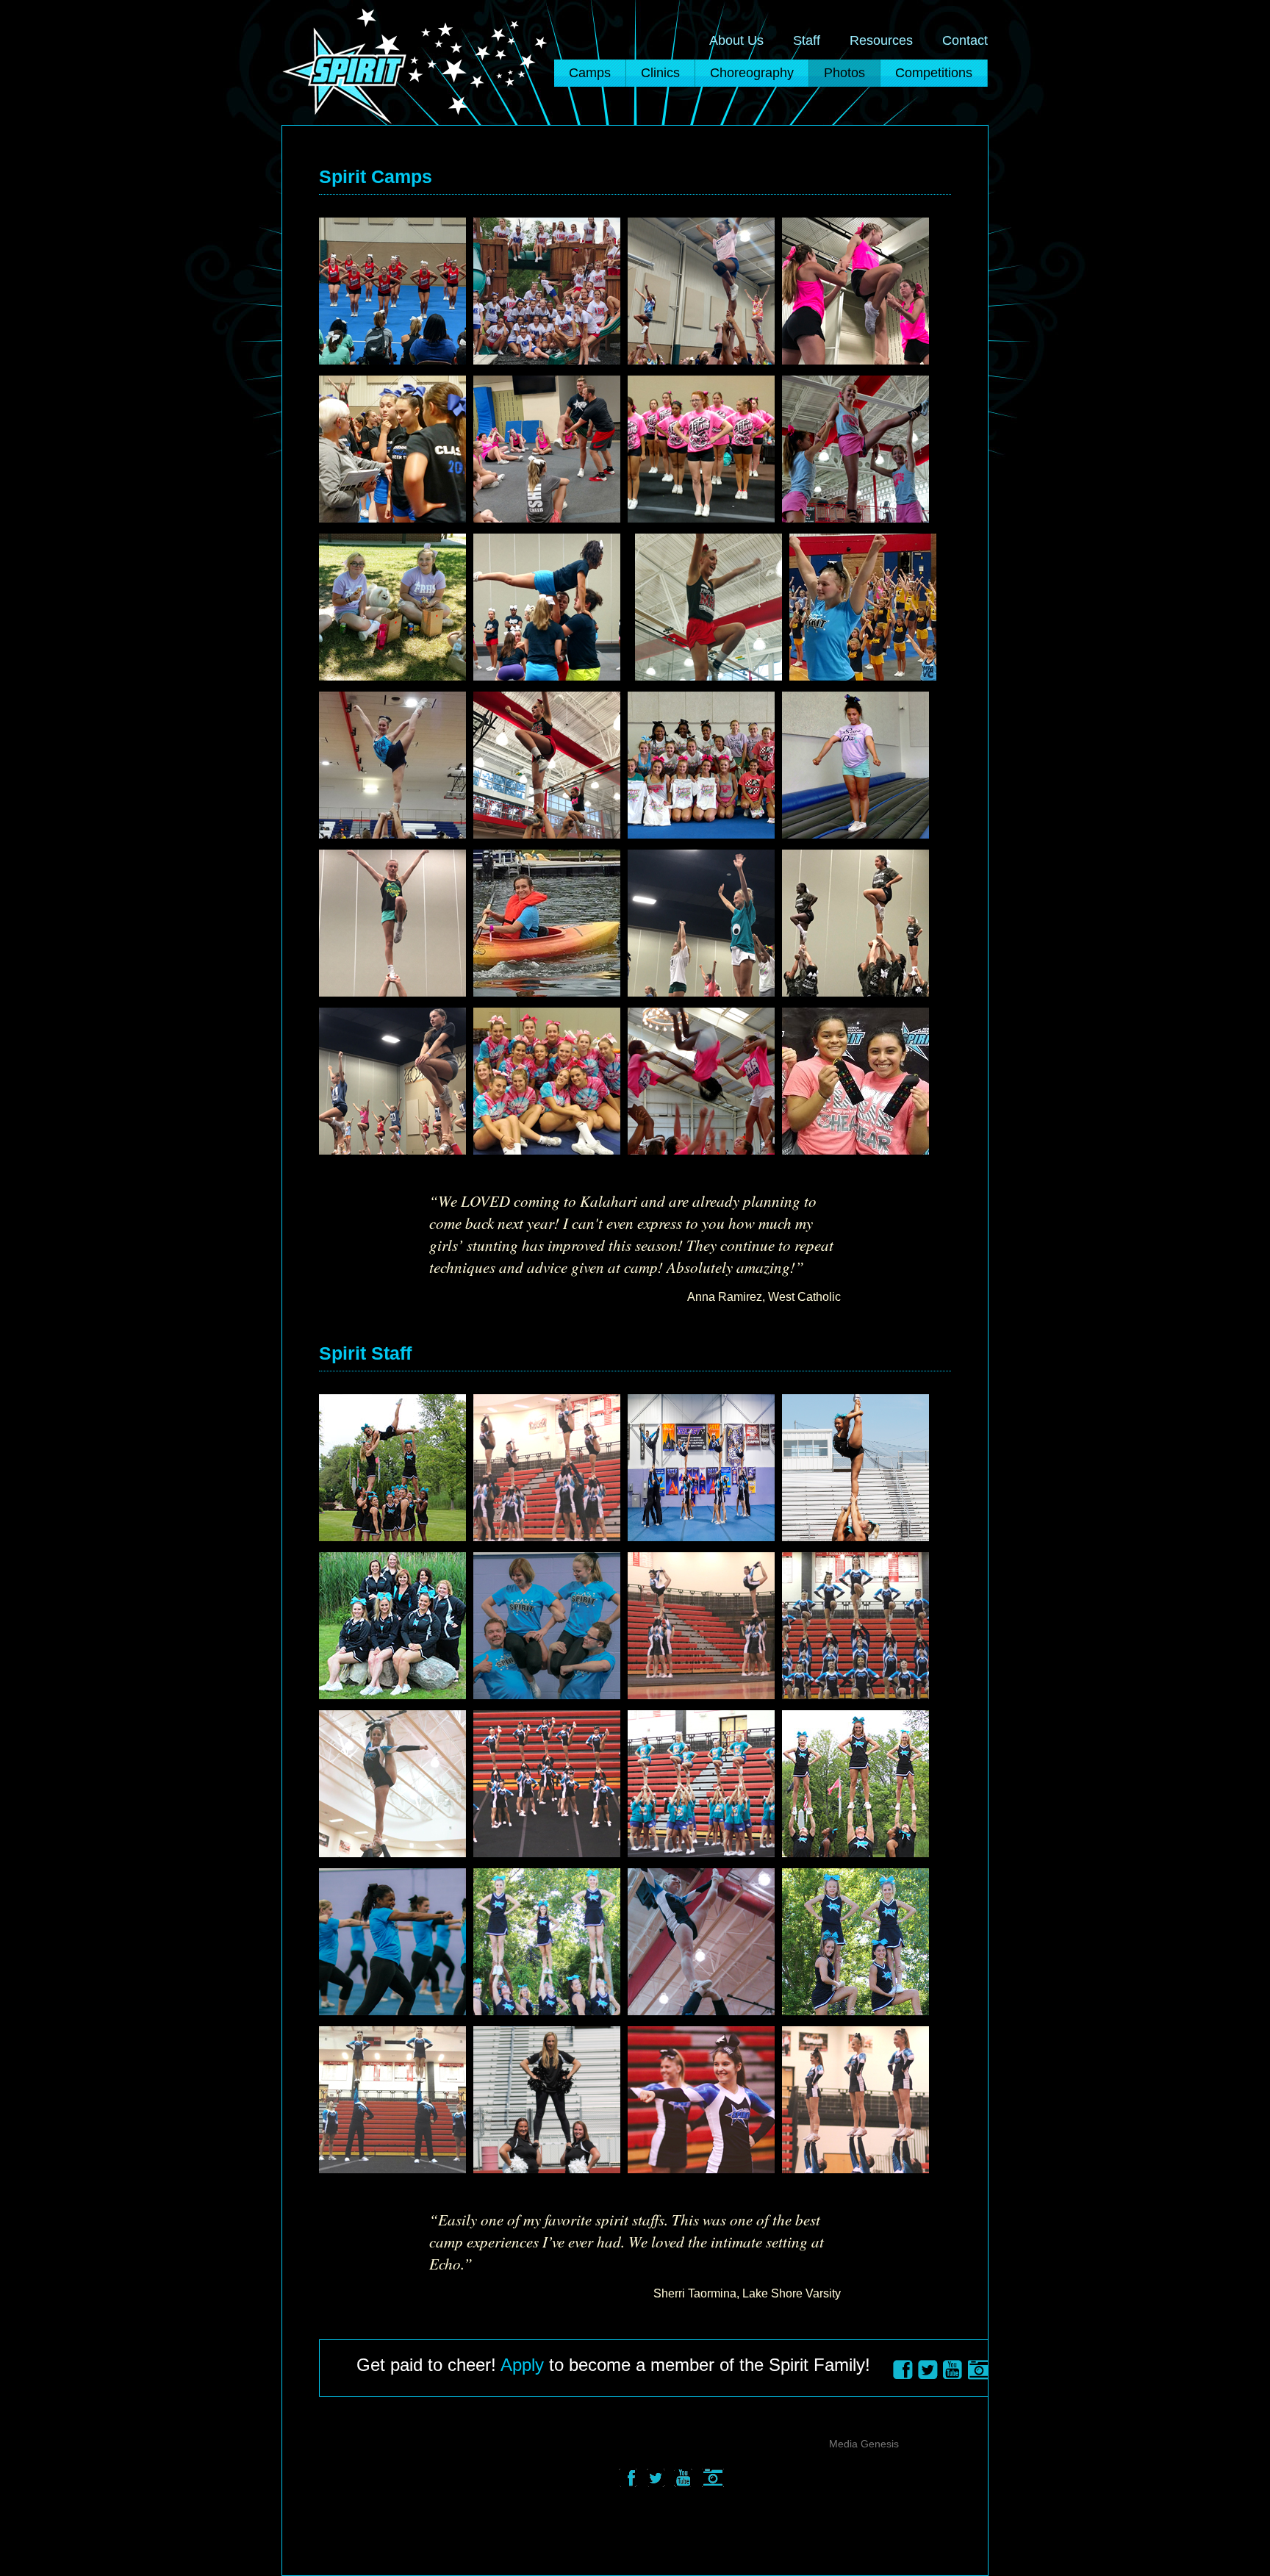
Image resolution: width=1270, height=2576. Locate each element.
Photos (844, 73)
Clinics (660, 73)
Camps (590, 73)
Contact (965, 40)
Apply (522, 2365)
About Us (736, 40)
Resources (881, 40)
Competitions (934, 73)
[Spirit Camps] (395, 287)
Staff (807, 40)
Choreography (752, 73)
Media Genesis (864, 2444)
